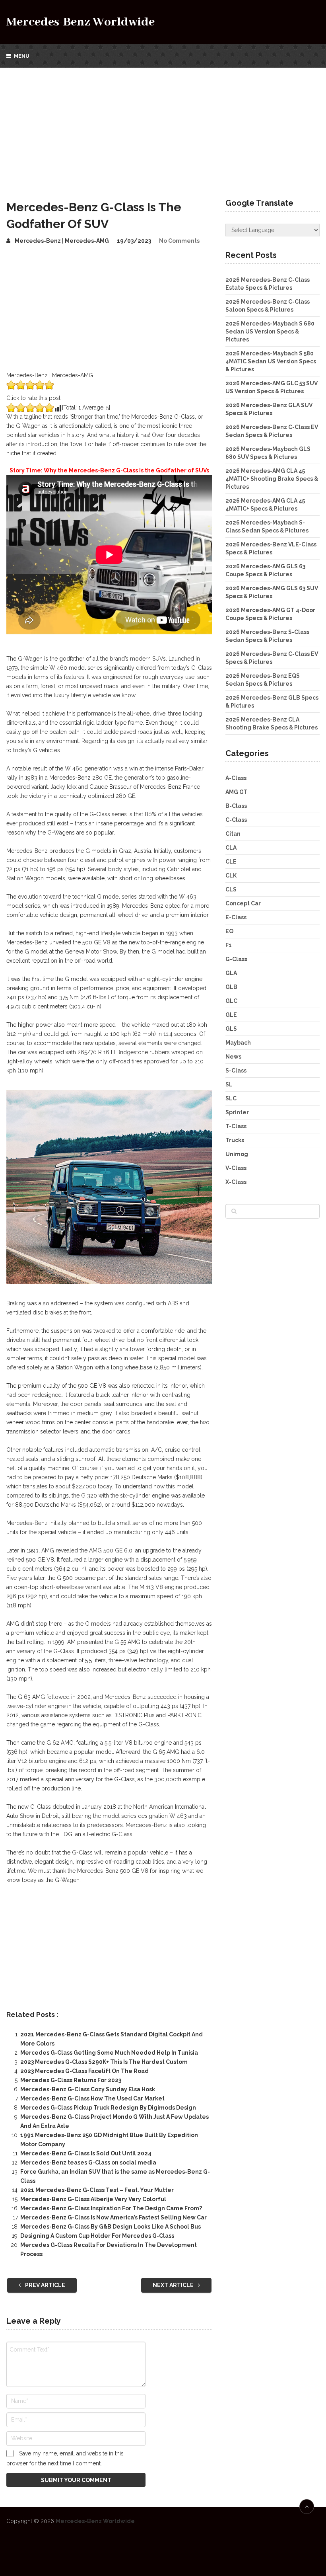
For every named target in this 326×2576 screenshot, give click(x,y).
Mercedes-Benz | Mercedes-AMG (62, 241)
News (233, 1057)
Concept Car (243, 903)
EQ (229, 931)
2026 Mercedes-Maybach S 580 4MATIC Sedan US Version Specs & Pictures (271, 361)
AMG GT (237, 792)
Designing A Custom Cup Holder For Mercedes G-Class (97, 2236)
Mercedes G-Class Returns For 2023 (71, 2080)
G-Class (236, 959)
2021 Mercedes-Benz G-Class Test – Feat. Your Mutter (97, 2190)
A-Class (236, 778)
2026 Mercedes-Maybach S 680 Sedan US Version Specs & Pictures (270, 332)
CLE (231, 862)
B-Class (236, 806)
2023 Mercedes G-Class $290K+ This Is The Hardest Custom (104, 2062)
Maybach (238, 1043)
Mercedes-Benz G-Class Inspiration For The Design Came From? (111, 2208)
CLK (231, 876)
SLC (231, 1098)
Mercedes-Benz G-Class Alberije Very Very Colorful (93, 2199)
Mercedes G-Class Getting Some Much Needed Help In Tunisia (109, 2053)
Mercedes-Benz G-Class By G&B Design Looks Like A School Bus (111, 2227)
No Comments (179, 241)
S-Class (236, 1071)
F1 (229, 945)
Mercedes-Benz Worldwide (81, 22)
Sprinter (237, 1112)
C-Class (236, 820)
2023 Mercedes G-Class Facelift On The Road (84, 2071)
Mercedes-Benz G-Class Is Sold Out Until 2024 (86, 2153)
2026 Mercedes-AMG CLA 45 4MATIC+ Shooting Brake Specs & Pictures (272, 479)
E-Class (236, 917)
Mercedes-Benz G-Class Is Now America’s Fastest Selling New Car (114, 2217)
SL (229, 1084)
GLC (231, 1001)
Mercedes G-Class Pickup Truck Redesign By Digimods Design (108, 2108)
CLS (231, 889)
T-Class (236, 1126)
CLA (231, 848)
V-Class (236, 1168)
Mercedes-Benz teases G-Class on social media (88, 2163)
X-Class (236, 1182)
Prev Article (45, 2285)
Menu (22, 56)
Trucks (235, 1140)
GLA (231, 973)
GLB (231, 987)
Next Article (174, 2285)
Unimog (237, 1154)
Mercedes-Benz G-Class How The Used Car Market (92, 2098)
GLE (231, 1015)
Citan (233, 834)
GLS (231, 1029)
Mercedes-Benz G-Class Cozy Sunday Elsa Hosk (88, 2089)
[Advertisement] (163, 127)
